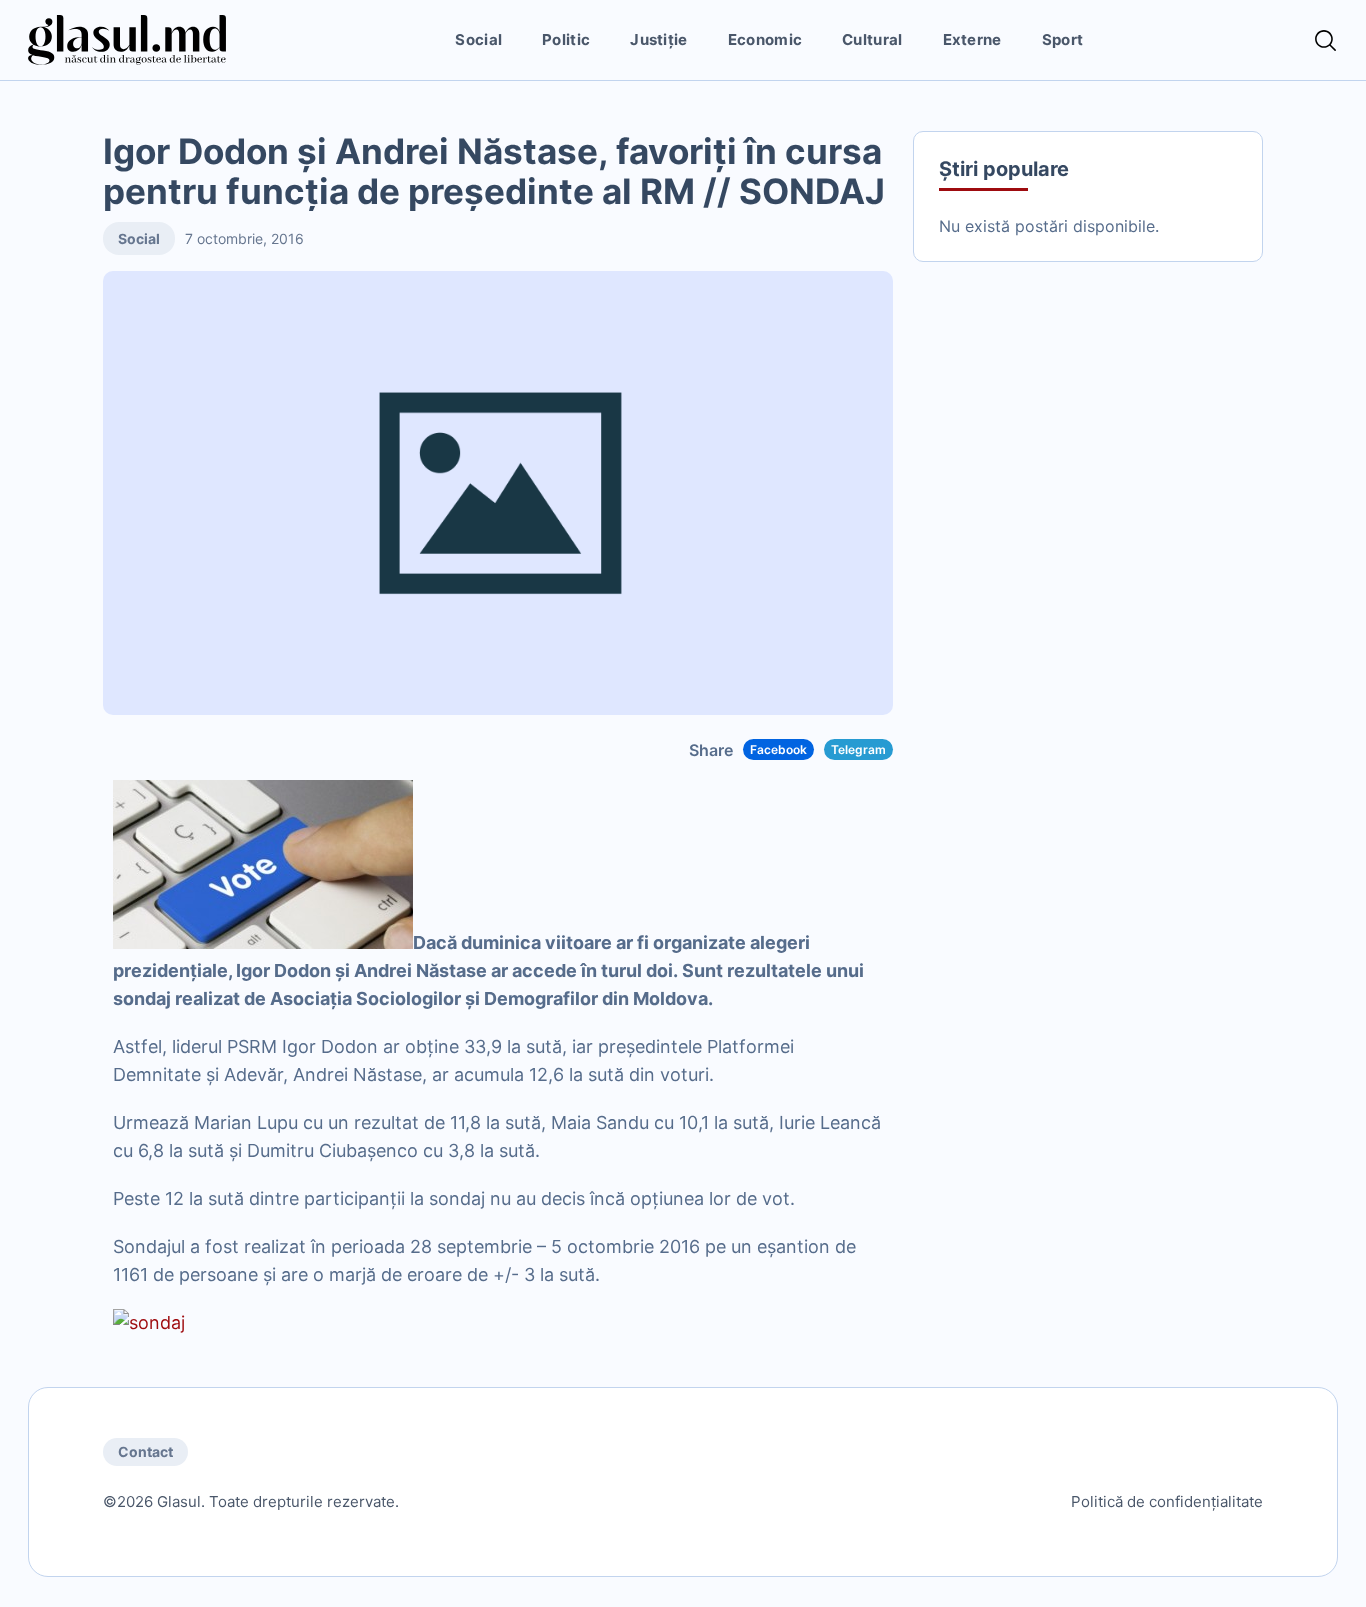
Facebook (778, 749)
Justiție (658, 39)
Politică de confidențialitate (1167, 1501)
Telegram (858, 749)
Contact (145, 1451)
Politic (566, 39)
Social (478, 39)
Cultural (872, 39)
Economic (765, 39)
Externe (972, 39)
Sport (1063, 39)
